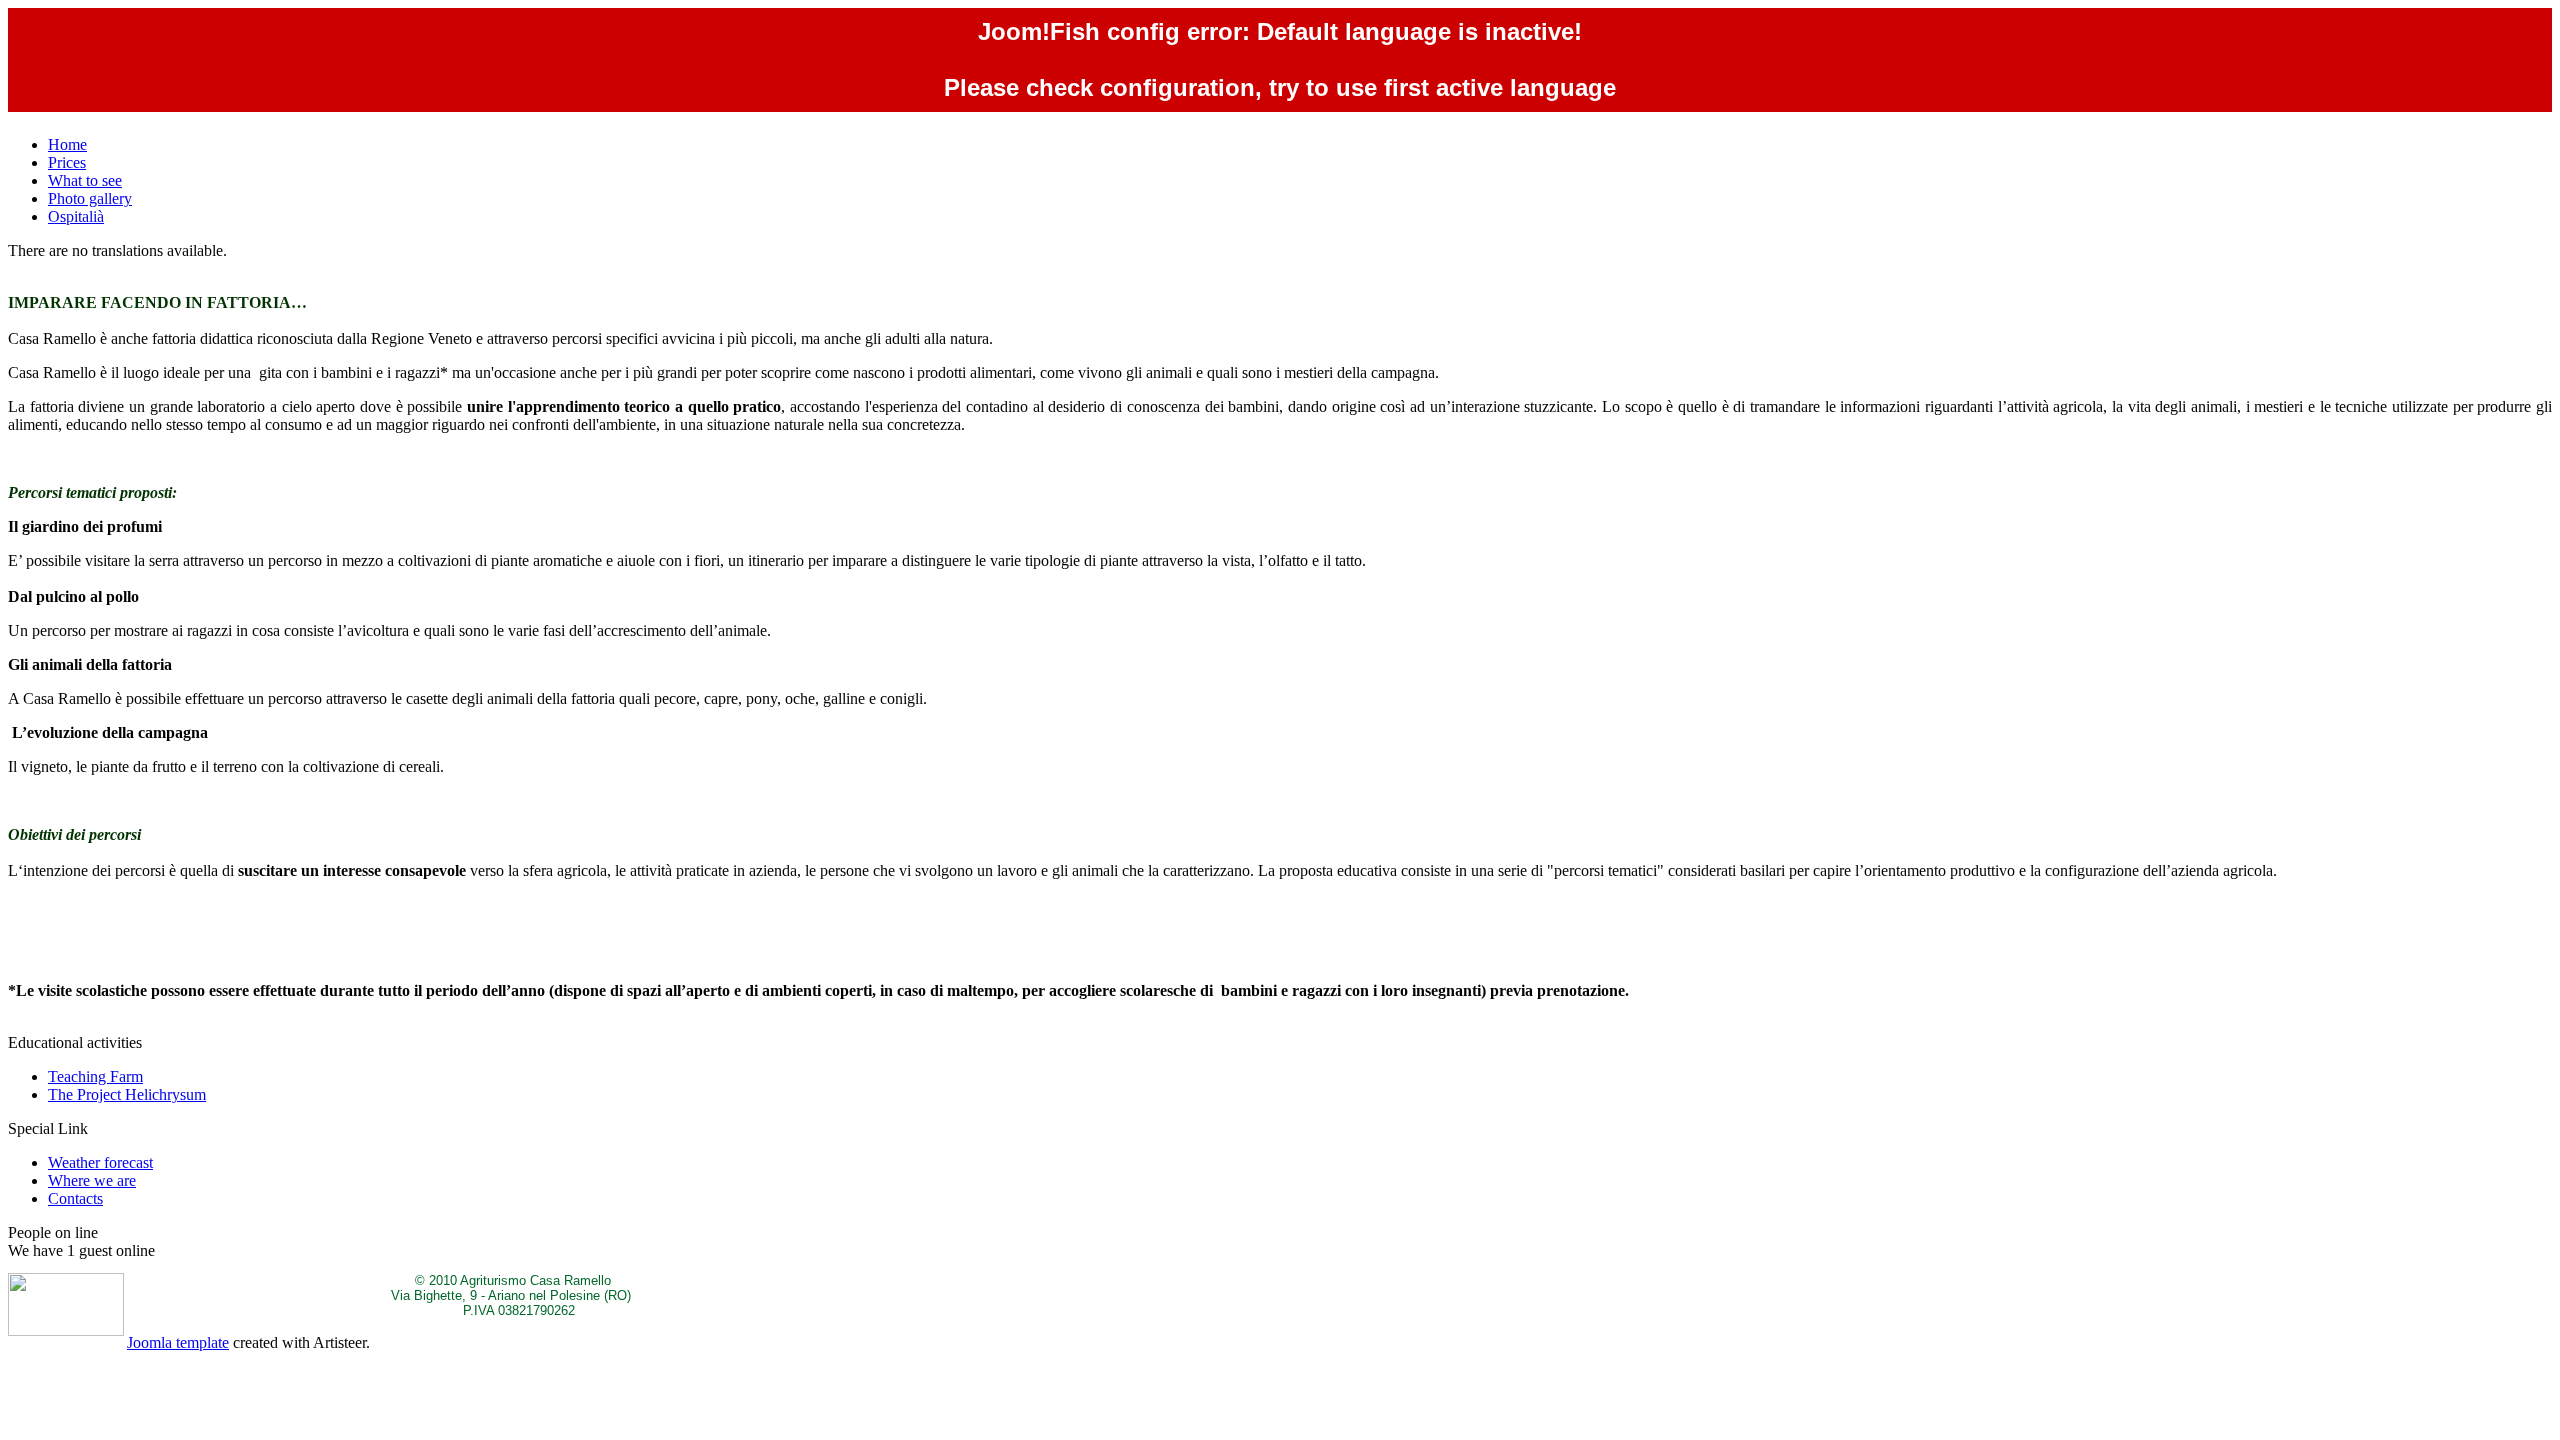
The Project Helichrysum (127, 1094)
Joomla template (178, 1342)
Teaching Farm (95, 1076)
